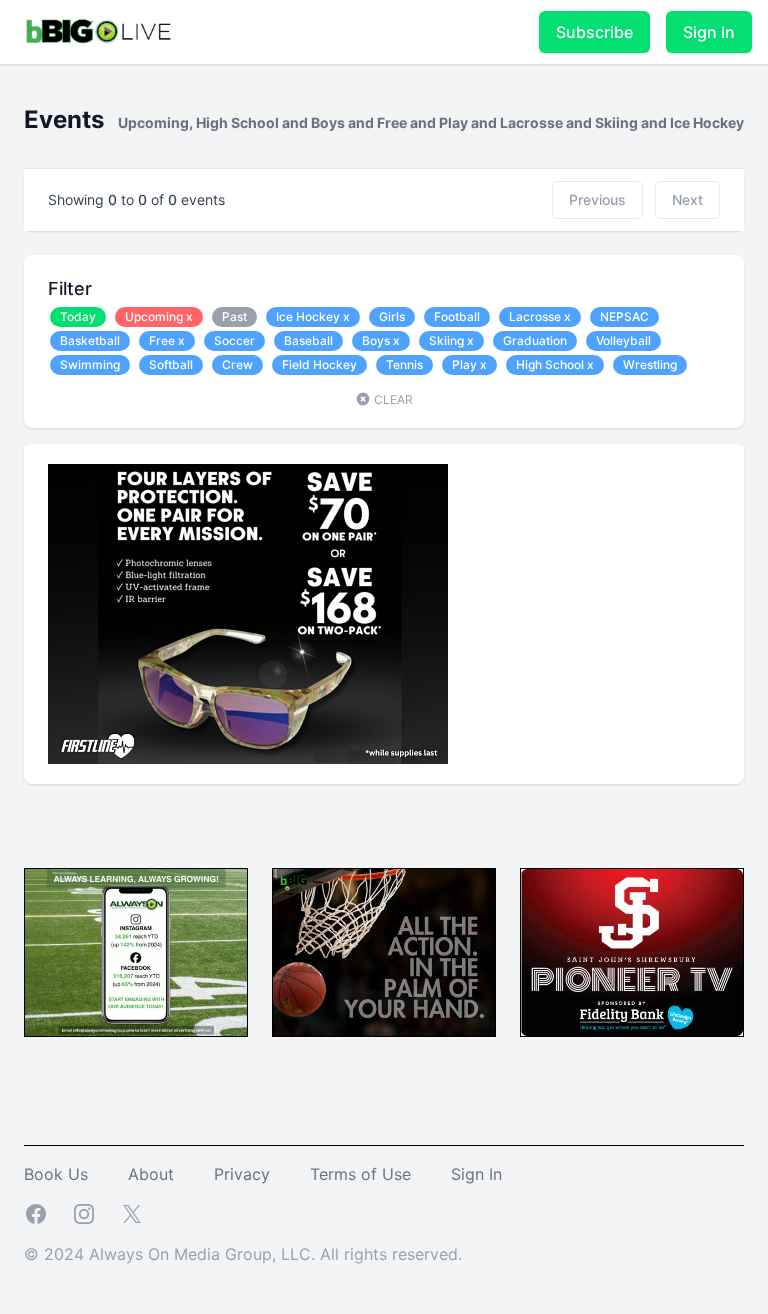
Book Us (56, 1174)
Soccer (234, 340)
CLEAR (392, 399)
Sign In (709, 32)
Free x (167, 340)
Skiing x (451, 340)
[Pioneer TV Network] (632, 952)
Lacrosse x (540, 316)
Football (457, 316)
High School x (555, 364)
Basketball (90, 340)
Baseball (308, 340)
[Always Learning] (136, 952)
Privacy (242, 1174)
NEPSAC (624, 316)
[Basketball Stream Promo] (384, 952)
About (151, 1174)
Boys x (381, 340)
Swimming (90, 364)
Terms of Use (360, 1174)
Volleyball (623, 340)
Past (234, 316)
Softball (171, 364)
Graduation (535, 340)
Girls (392, 316)
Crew (237, 364)
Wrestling (650, 364)
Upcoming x (159, 316)
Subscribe (594, 32)
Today (78, 316)
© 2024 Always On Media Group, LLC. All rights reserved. (243, 1254)
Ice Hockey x (313, 316)
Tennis (404, 364)
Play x (469, 364)
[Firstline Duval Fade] (384, 614)
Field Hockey (319, 364)
